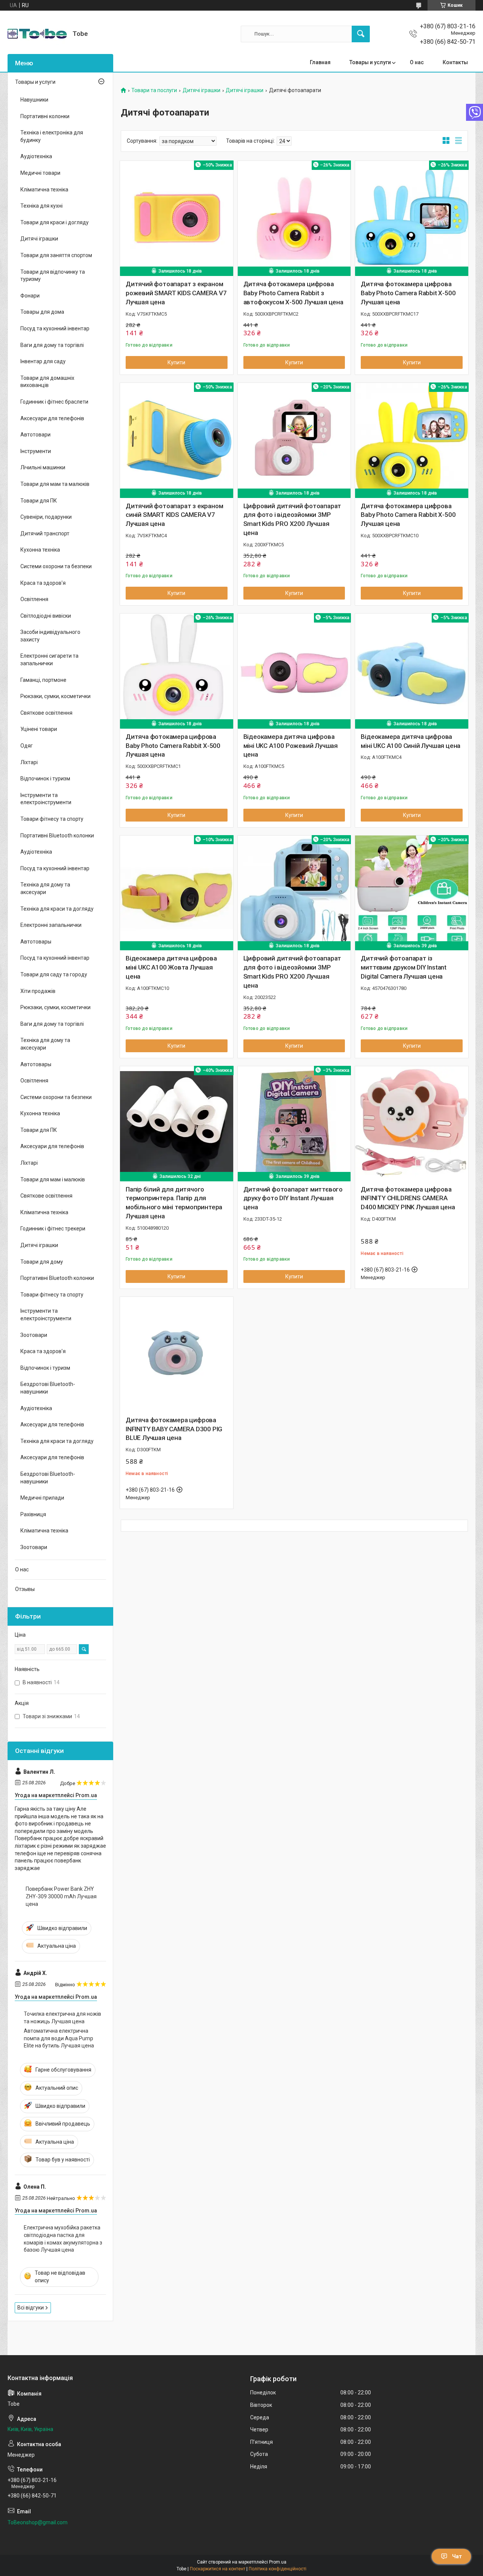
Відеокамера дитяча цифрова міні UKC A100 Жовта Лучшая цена (171, 967)
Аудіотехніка (36, 156)
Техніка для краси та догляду (57, 909)
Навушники (34, 100)
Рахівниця (33, 1514)
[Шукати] (361, 34)
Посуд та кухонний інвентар (55, 328)
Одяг (27, 746)
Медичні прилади (42, 1498)
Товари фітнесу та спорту (52, 819)
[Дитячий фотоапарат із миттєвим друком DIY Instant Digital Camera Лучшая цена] (412, 892)
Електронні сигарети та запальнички (49, 660)
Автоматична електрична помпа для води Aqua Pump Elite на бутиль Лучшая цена (59, 2038)
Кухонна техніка (40, 550)
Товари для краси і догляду (55, 222)
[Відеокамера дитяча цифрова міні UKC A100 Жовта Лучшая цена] (177, 892)
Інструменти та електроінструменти (46, 799)
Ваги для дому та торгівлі (52, 345)
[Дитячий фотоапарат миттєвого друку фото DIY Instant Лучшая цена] (294, 1123)
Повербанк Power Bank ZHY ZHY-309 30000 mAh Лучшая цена (61, 1896)
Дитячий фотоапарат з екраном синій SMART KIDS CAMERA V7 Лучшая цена (174, 515)
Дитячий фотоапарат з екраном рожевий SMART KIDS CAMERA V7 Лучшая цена (176, 293)
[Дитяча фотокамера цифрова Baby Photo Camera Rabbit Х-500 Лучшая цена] (412, 217)
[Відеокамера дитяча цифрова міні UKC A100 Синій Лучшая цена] (412, 670)
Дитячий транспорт (45, 533)
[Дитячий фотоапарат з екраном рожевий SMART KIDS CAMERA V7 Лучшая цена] (177, 217)
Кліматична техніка (44, 190)
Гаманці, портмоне (43, 680)
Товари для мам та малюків (55, 484)
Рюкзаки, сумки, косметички (55, 696)
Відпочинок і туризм (45, 779)
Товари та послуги (154, 90)
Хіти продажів (38, 991)
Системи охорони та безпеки (56, 566)
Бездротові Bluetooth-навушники (48, 1388)
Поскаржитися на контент (218, 2569)
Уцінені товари (39, 729)
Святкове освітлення (46, 713)
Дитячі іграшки (202, 90)
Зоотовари (34, 1335)
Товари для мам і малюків (53, 1179)
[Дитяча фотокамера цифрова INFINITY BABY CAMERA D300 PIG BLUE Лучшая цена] (177, 1354)
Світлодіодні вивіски (46, 616)
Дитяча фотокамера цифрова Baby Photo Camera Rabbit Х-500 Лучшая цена (408, 293)
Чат (457, 2556)
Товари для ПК (39, 501)
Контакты (455, 62)
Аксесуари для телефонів (52, 418)
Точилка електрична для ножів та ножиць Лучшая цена (62, 2018)
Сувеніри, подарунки (46, 517)
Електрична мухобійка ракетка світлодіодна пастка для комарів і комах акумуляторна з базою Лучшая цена (63, 2239)
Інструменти (36, 451)
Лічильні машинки (43, 467)
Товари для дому (42, 1262)
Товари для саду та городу (54, 974)
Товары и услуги (370, 62)
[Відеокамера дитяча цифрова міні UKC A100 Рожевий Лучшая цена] (294, 670)
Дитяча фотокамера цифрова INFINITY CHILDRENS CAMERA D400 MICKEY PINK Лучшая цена (408, 1198)
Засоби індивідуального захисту (50, 636)
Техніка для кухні (42, 206)
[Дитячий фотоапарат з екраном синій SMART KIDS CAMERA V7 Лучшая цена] (177, 439)
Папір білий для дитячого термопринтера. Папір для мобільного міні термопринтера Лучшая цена (174, 1203)
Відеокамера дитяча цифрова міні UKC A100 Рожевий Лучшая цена (291, 746)
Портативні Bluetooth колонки (57, 836)
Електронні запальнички (51, 925)
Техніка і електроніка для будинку (52, 136)
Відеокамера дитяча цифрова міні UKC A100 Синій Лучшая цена (411, 741)
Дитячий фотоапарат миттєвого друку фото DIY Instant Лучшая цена (293, 1198)
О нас (417, 62)
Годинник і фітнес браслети (54, 402)
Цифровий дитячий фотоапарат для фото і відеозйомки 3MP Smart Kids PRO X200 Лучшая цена (292, 519)
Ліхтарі (29, 762)
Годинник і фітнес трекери (53, 1229)
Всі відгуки (31, 2308)
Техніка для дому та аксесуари (45, 888)
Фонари (30, 296)
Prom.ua (278, 2562)
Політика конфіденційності (278, 2569)
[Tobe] (37, 34)
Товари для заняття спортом (56, 255)
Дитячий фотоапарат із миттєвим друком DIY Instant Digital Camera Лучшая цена (404, 967)
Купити (176, 362)
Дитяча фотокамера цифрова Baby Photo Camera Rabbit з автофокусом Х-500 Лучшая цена (293, 293)
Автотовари (35, 435)
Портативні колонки (45, 116)
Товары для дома (42, 312)
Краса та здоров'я (43, 583)
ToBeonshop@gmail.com (38, 2522)
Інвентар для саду (43, 361)
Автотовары (36, 942)
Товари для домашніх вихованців (47, 382)
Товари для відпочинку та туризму (53, 276)
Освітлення (34, 599)
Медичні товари (40, 173)
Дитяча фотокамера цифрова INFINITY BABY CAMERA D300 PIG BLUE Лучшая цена (174, 1429)
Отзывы (25, 1589)
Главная (320, 62)
